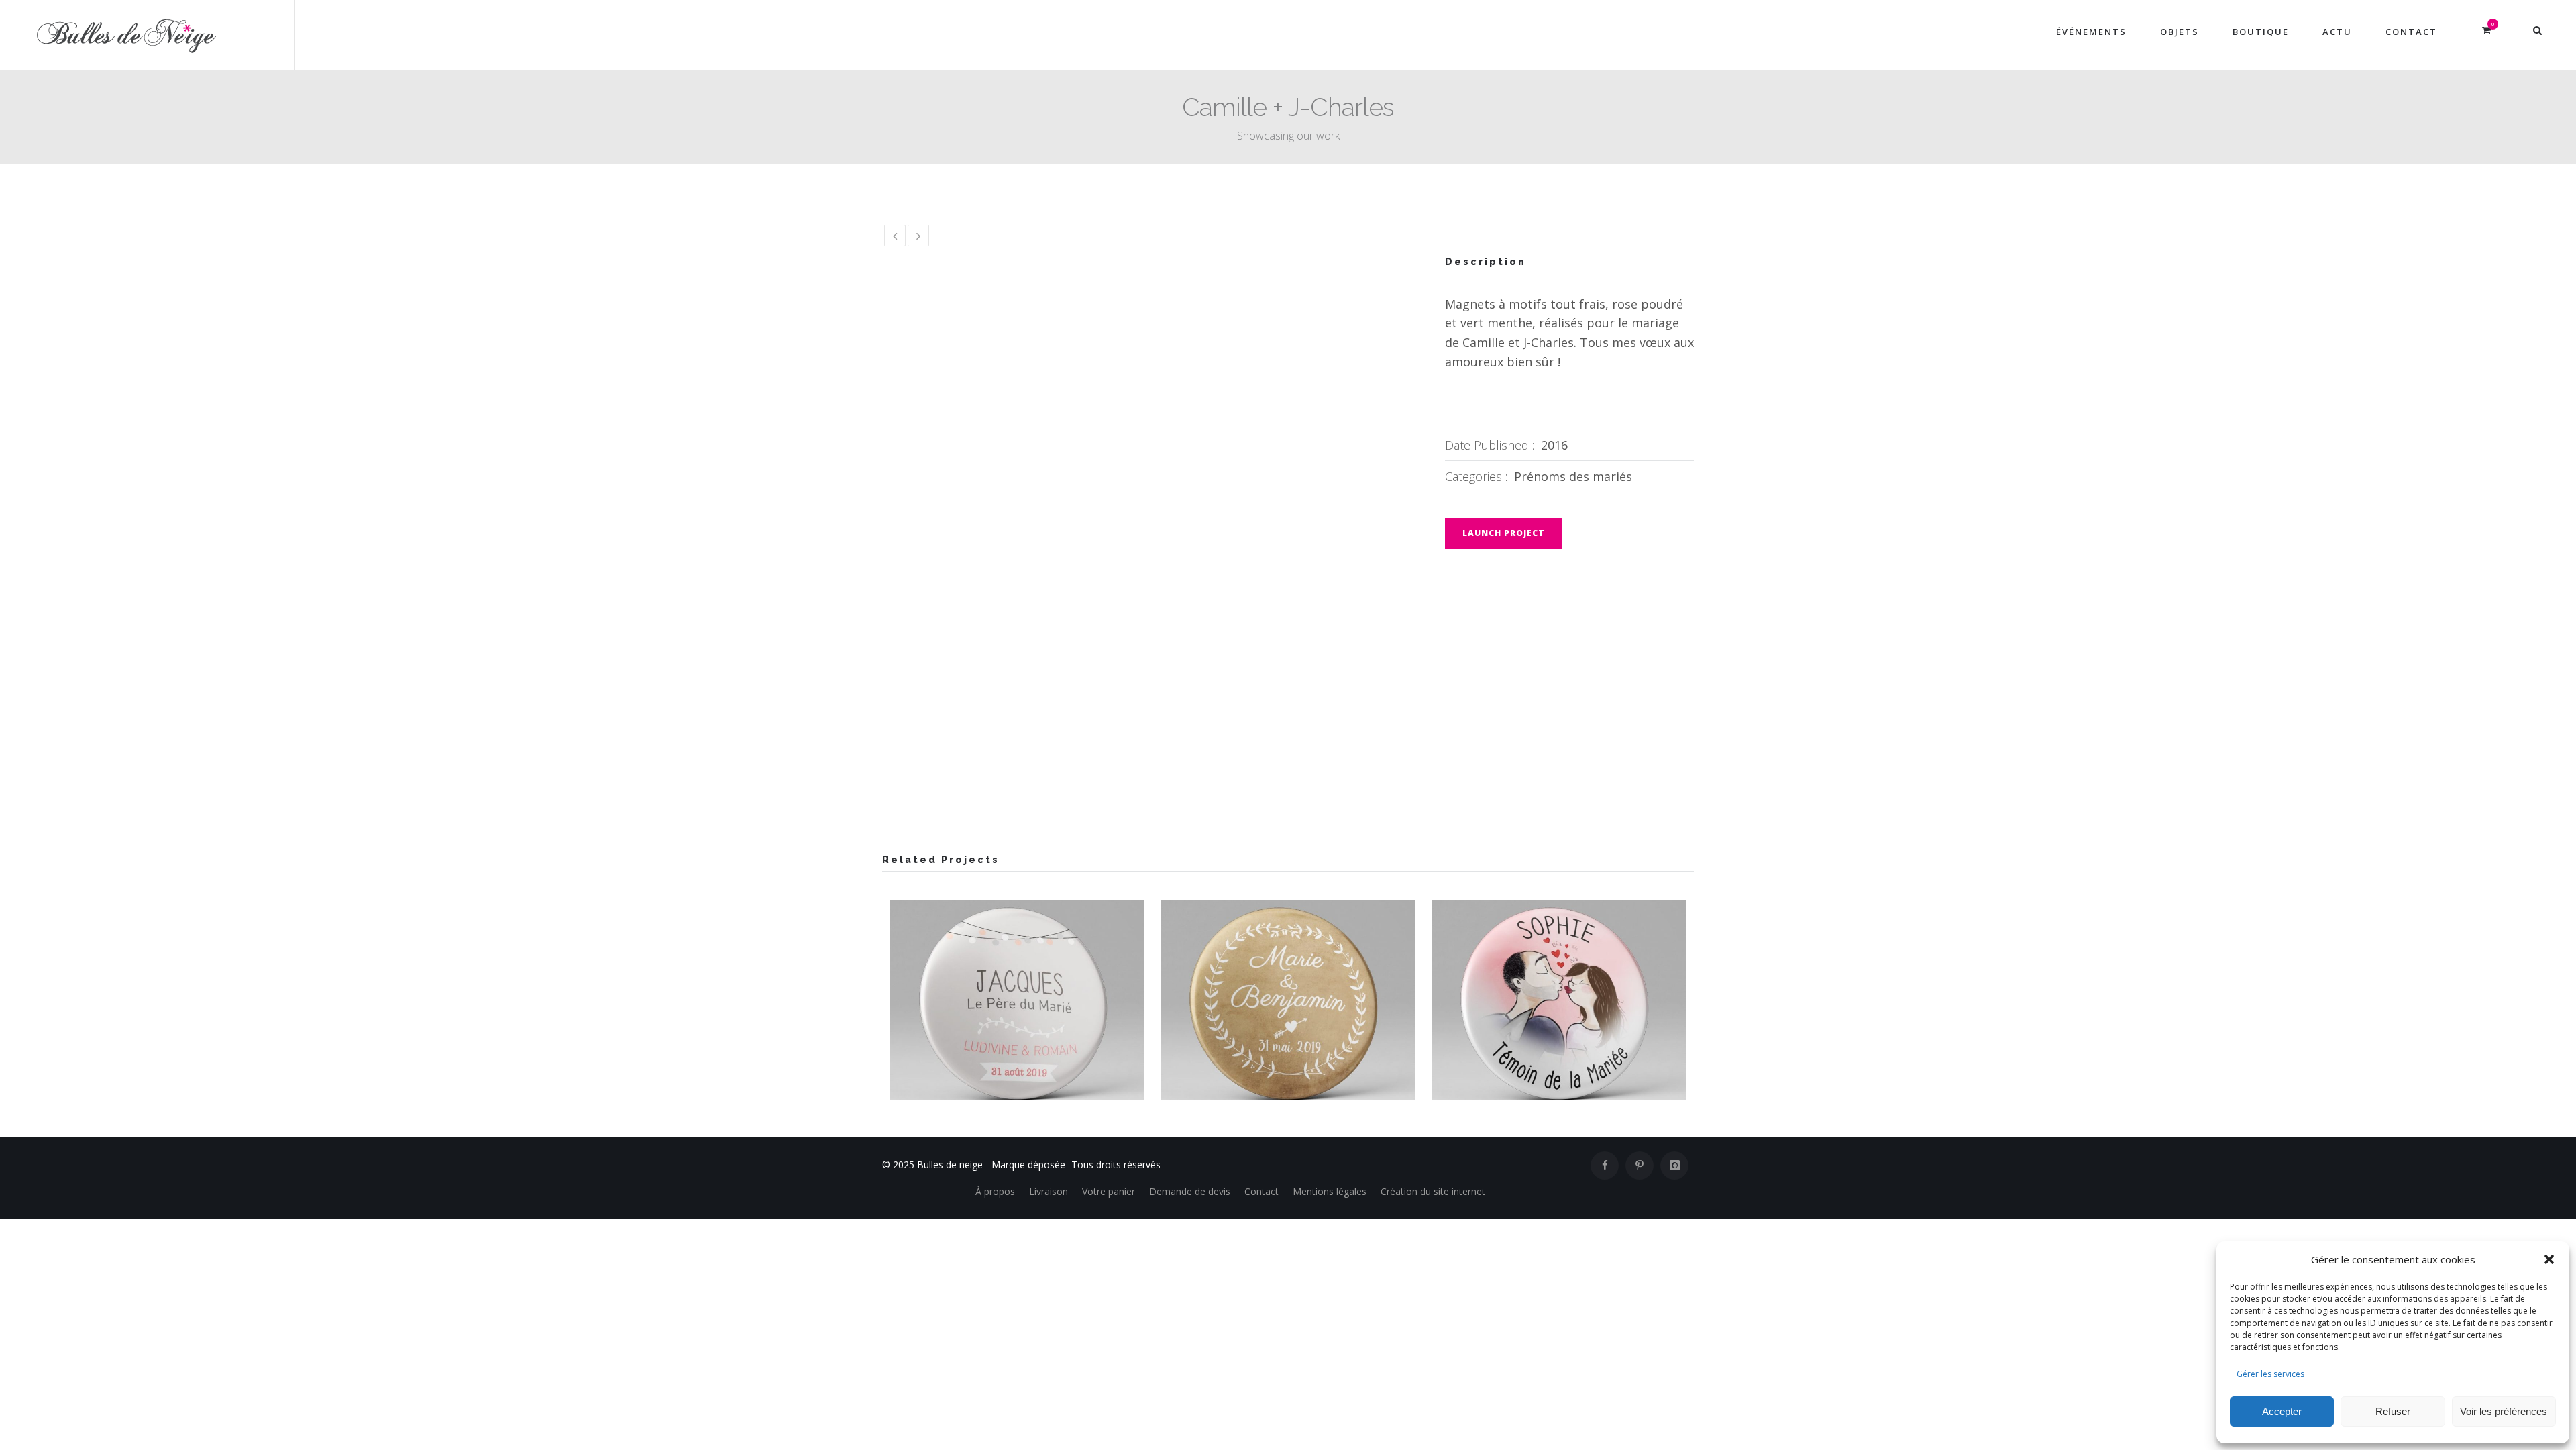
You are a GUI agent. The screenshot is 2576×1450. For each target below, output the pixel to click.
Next (1389, 472)
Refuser (2393, 1411)
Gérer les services (2270, 1374)
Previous (906, 472)
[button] (2549, 1259)
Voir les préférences (2504, 1411)
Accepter (2282, 1411)
